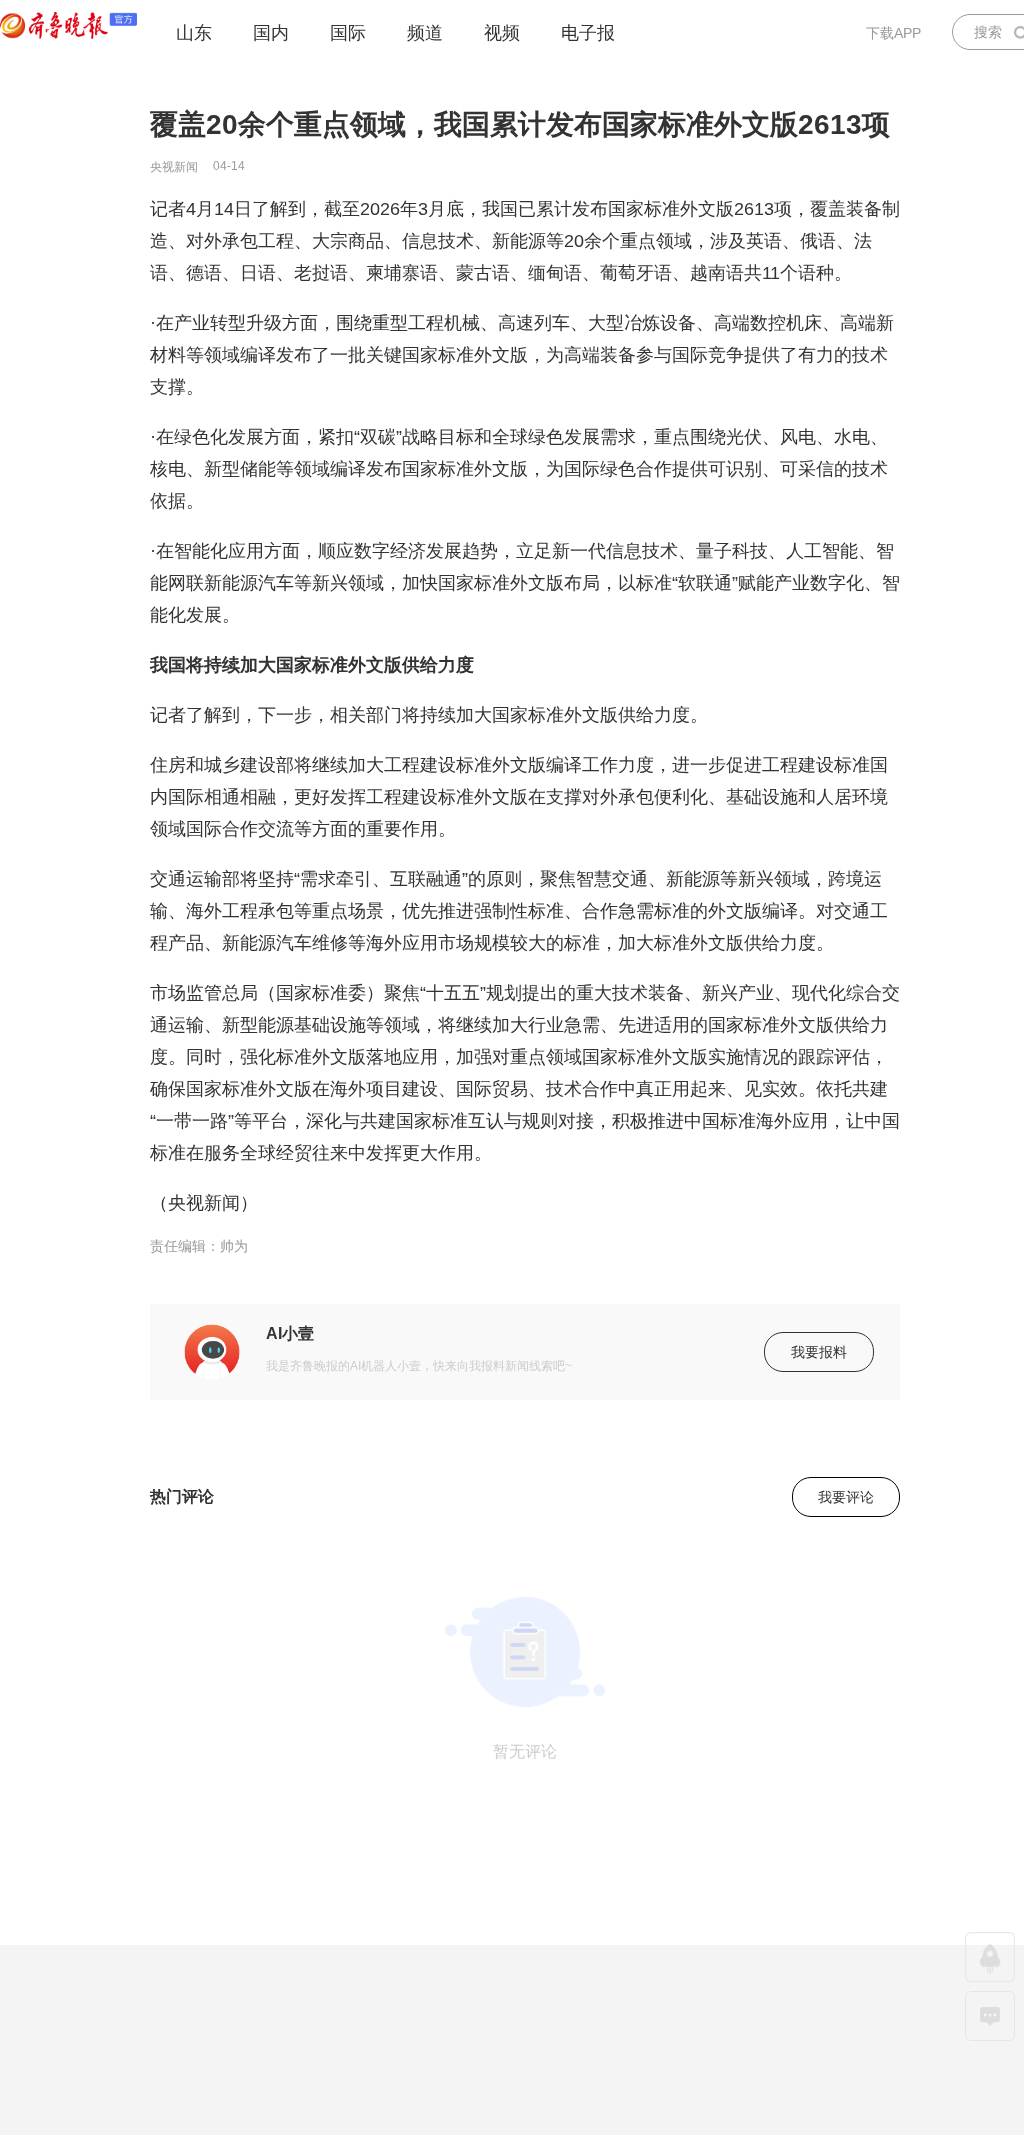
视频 (502, 33)
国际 (348, 33)
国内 (271, 33)
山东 (194, 33)
